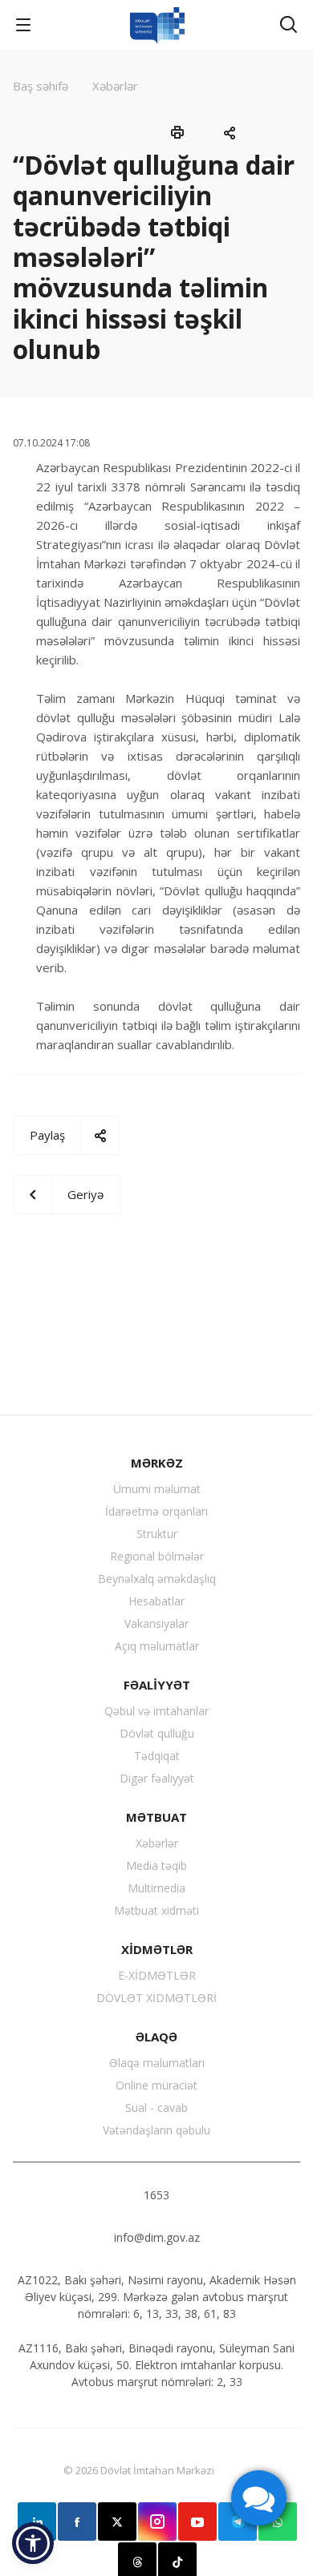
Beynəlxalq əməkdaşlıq (157, 1579)
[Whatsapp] (278, 2521)
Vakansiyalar (156, 1623)
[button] (33, 2543)
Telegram (238, 2521)
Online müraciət (156, 2085)
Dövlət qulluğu (157, 1733)
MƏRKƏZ (157, 1463)
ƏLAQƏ (156, 2037)
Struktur (157, 1534)
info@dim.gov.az (157, 2237)
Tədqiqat (157, 1756)
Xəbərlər (157, 1843)
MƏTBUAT (156, 1817)
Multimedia (156, 1888)
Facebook (77, 2521)
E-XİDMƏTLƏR (157, 1975)
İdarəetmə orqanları (156, 1511)
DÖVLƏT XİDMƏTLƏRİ (156, 1998)
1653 (156, 2195)
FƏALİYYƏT (157, 1685)
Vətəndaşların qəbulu (156, 2130)
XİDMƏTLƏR (157, 1949)
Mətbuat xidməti (156, 1910)
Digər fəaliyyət (157, 1778)
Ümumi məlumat (157, 1489)
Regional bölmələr (157, 1556)
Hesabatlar (156, 1601)
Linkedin (37, 2521)
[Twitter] (117, 2521)
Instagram (157, 2521)
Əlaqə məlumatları (157, 2063)
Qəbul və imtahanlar (156, 1711)
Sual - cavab (156, 2108)
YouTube (197, 2521)
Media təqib (156, 1865)
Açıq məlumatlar (157, 1646)
